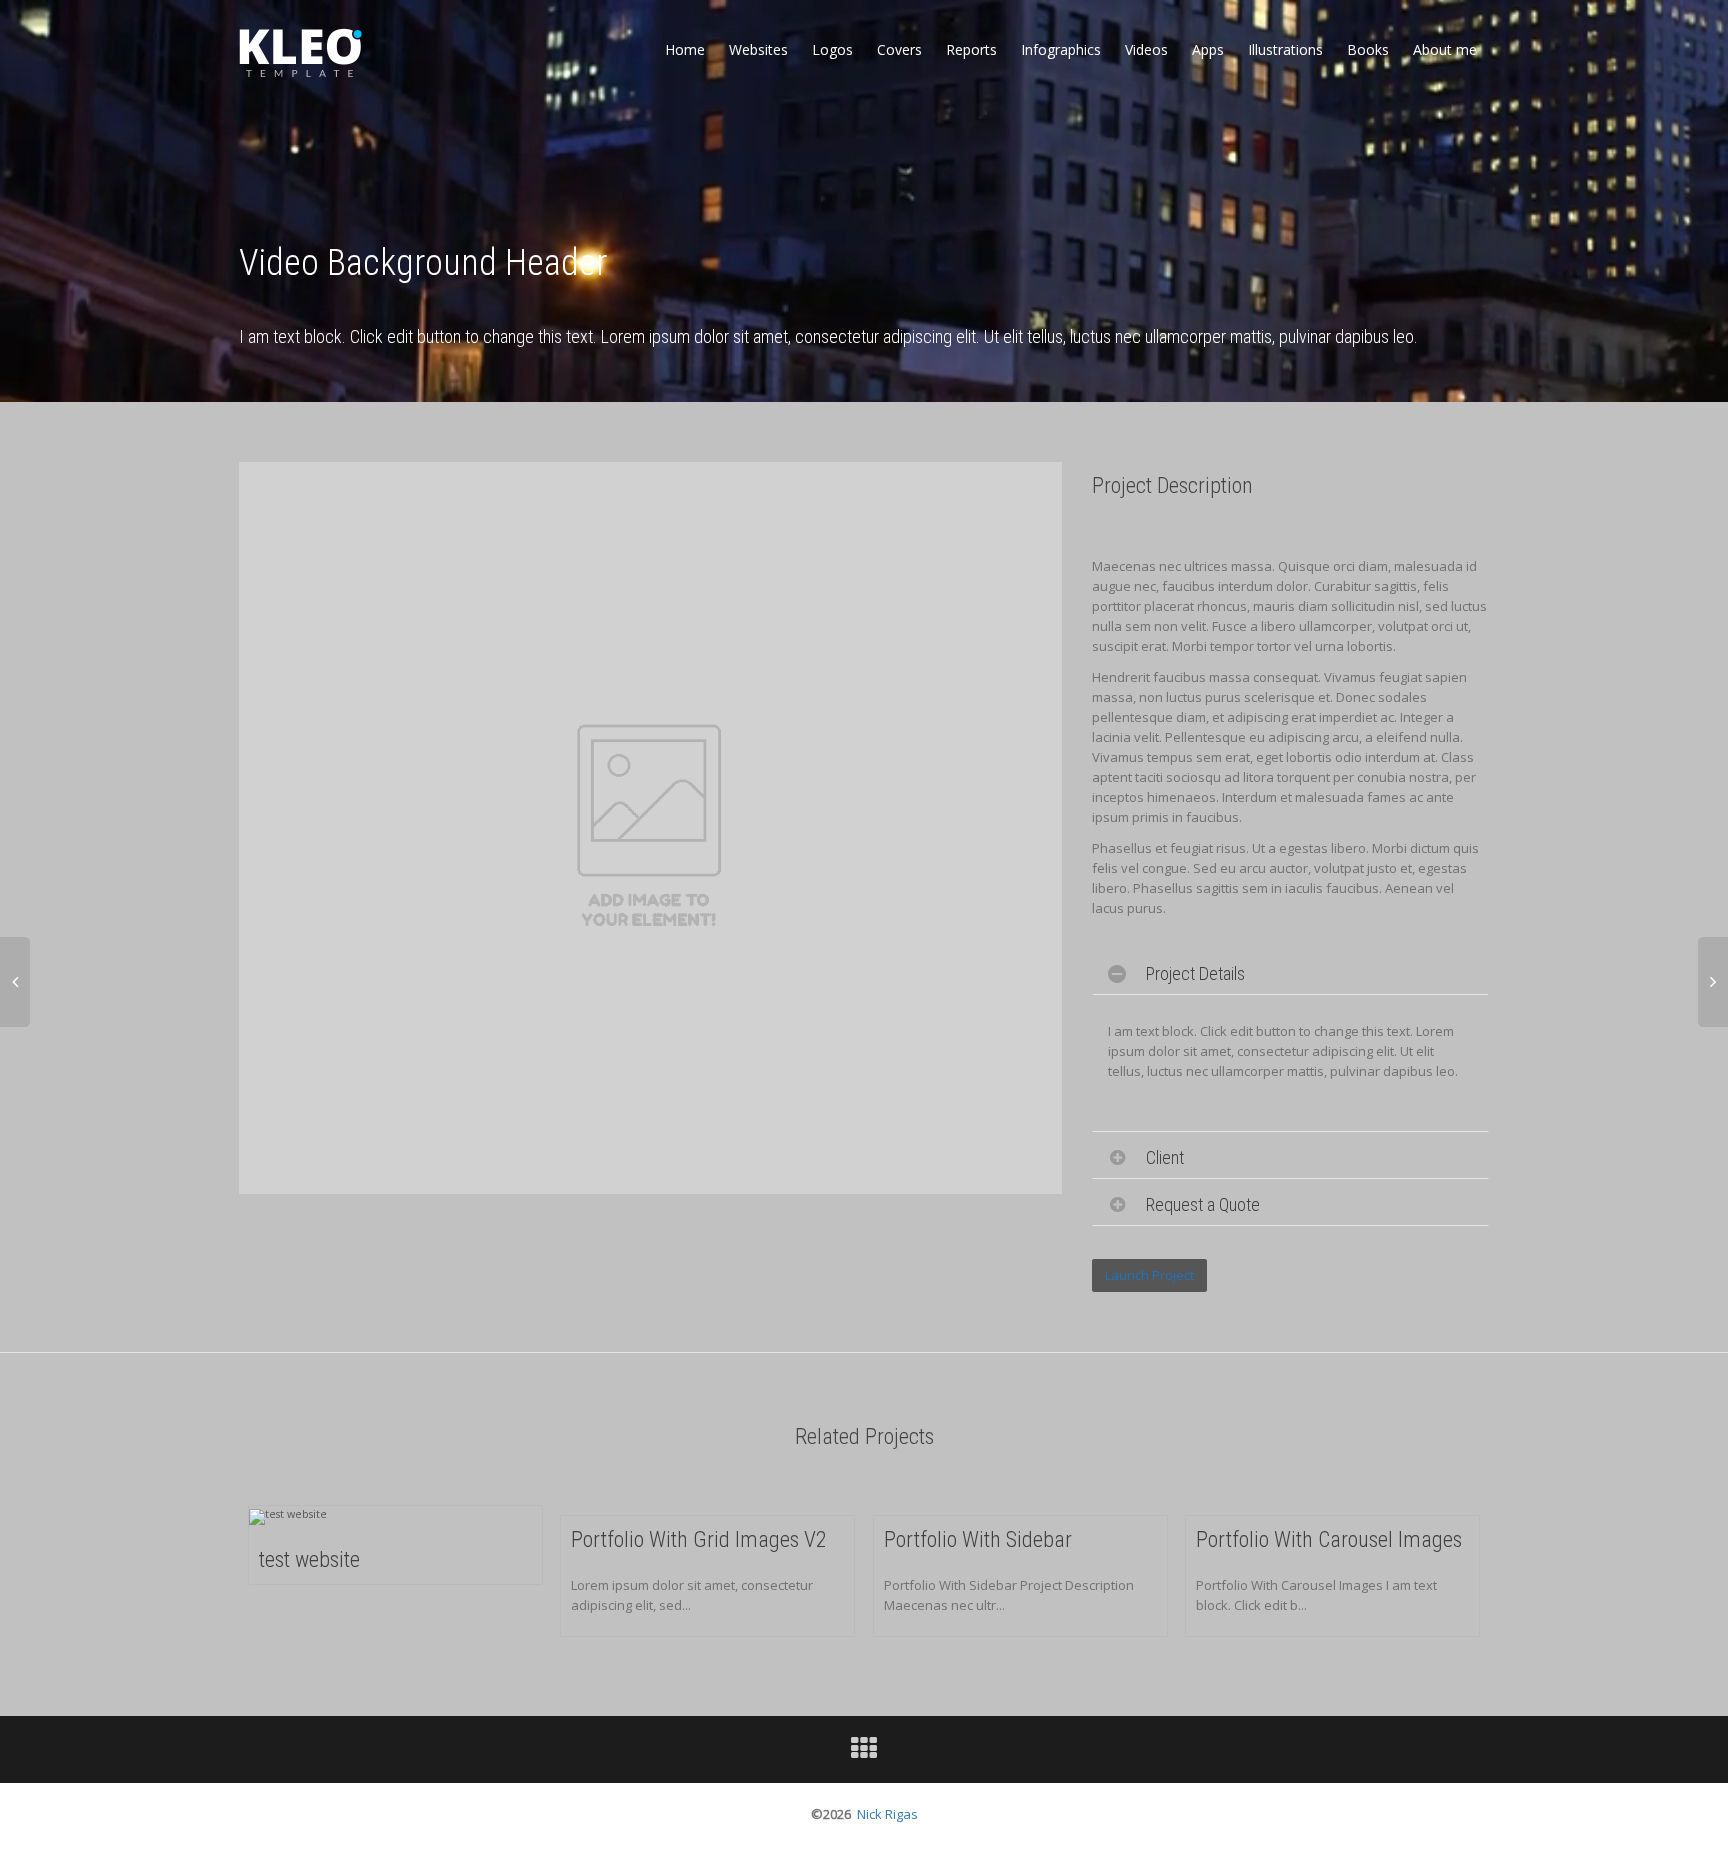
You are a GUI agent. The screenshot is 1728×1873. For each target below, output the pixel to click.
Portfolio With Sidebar (978, 1539)
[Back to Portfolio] (864, 1753)
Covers (899, 49)
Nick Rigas (887, 1814)
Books (1368, 49)
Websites (758, 49)
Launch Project (1149, 1275)
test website (309, 1559)
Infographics (1061, 49)
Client (1165, 1157)
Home (685, 49)
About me (1445, 49)
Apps (1208, 49)
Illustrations (1285, 49)
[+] (288, 1516)
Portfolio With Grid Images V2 (699, 1539)
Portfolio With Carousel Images (1329, 1539)
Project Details (1195, 973)
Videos (1146, 49)
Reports (971, 49)
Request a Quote (1203, 1204)
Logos (832, 49)
